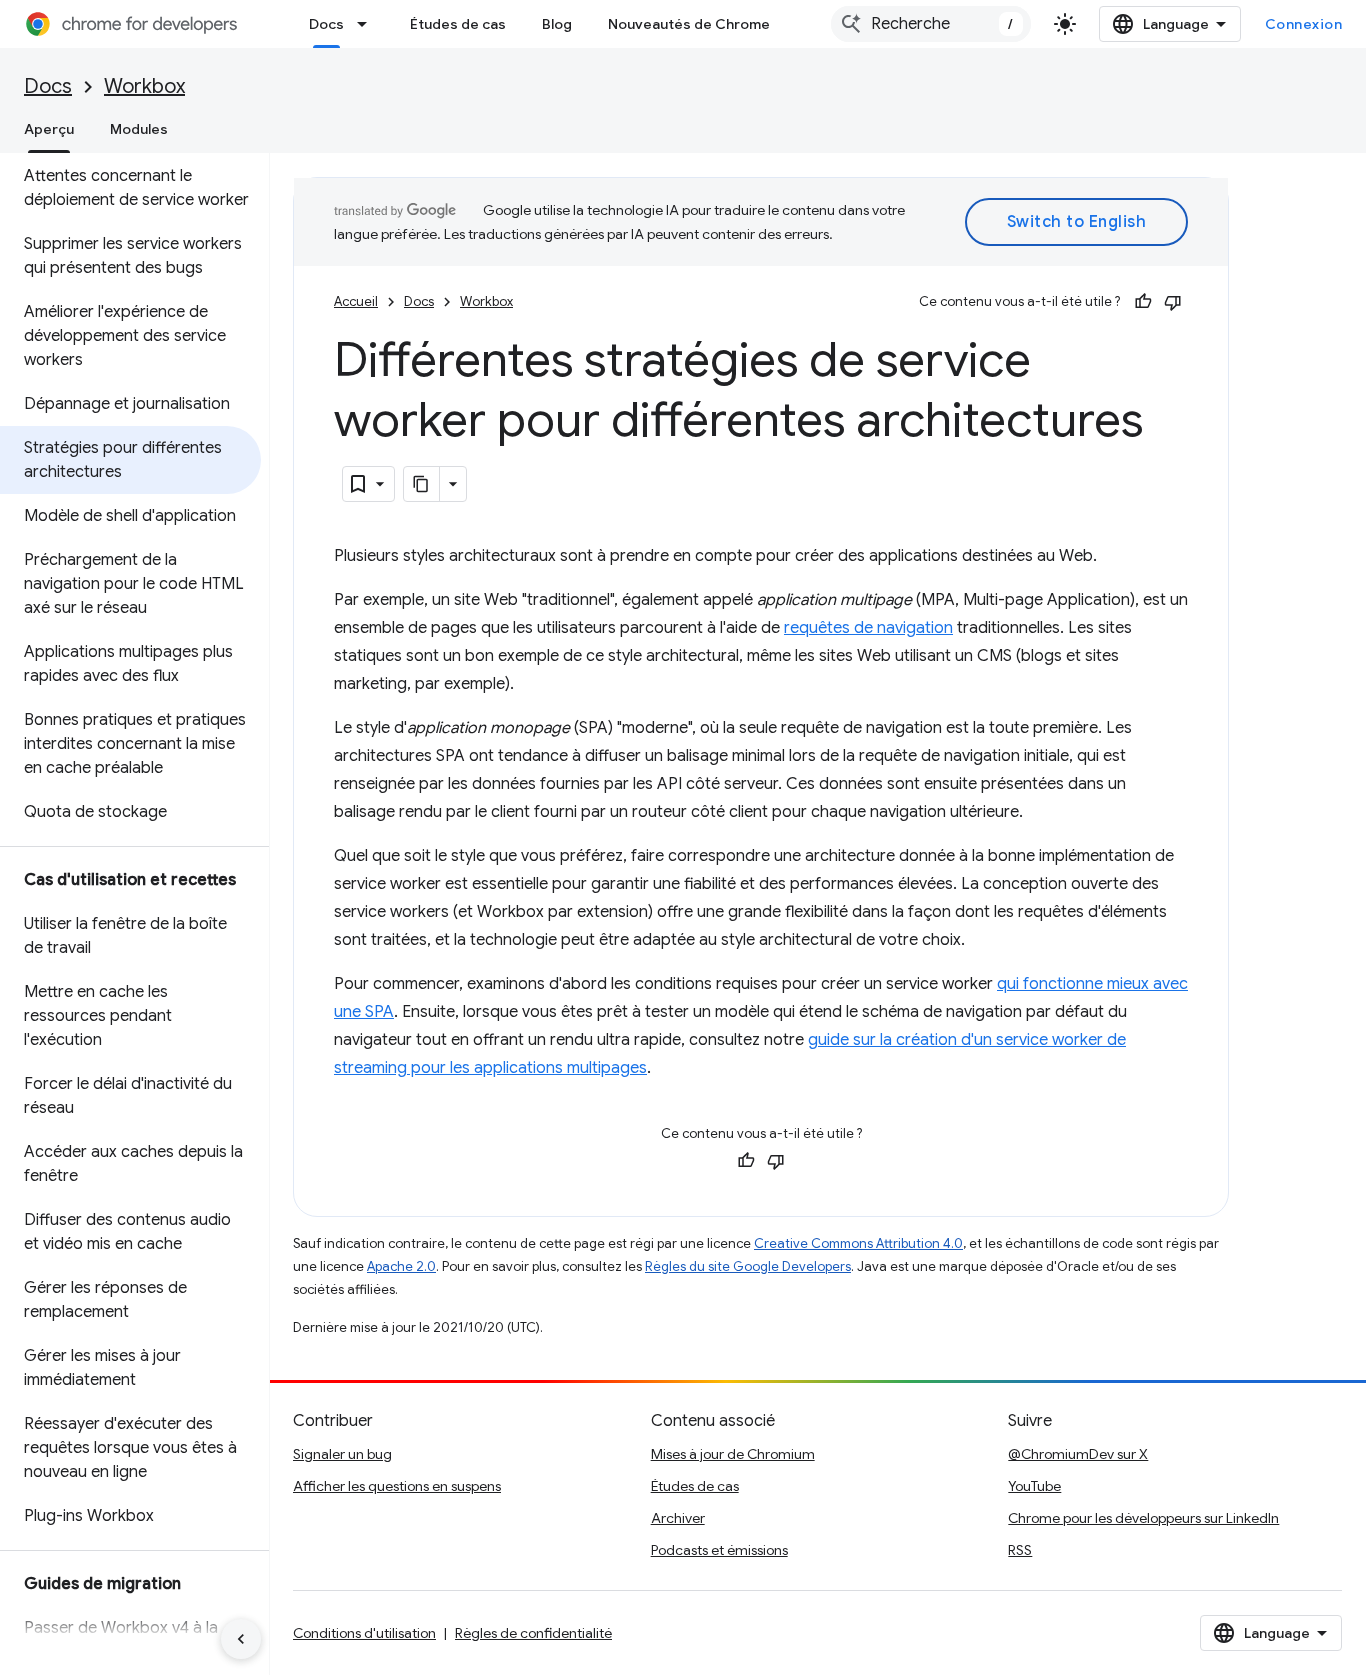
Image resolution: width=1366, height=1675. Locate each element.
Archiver (678, 1518)
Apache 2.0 (401, 1266)
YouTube (1034, 1486)
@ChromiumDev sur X (1078, 1454)
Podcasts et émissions (719, 1550)
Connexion (1304, 24)
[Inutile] (1173, 302)
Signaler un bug (342, 1454)
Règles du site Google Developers (748, 1266)
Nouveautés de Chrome (689, 24)
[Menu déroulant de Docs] (368, 24)
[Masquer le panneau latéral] (241, 1639)
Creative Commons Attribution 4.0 (858, 1243)
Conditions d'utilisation (364, 1633)
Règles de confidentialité (533, 1633)
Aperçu (49, 129)
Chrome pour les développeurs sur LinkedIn (1143, 1518)
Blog (557, 24)
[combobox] (931, 24)
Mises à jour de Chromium (733, 1454)
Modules (139, 129)
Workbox (144, 86)
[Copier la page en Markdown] (422, 484)
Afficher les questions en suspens (397, 1486)
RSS (1020, 1550)
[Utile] (1143, 302)
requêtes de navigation (868, 628)
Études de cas (458, 24)
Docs (326, 24)
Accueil (356, 301)
